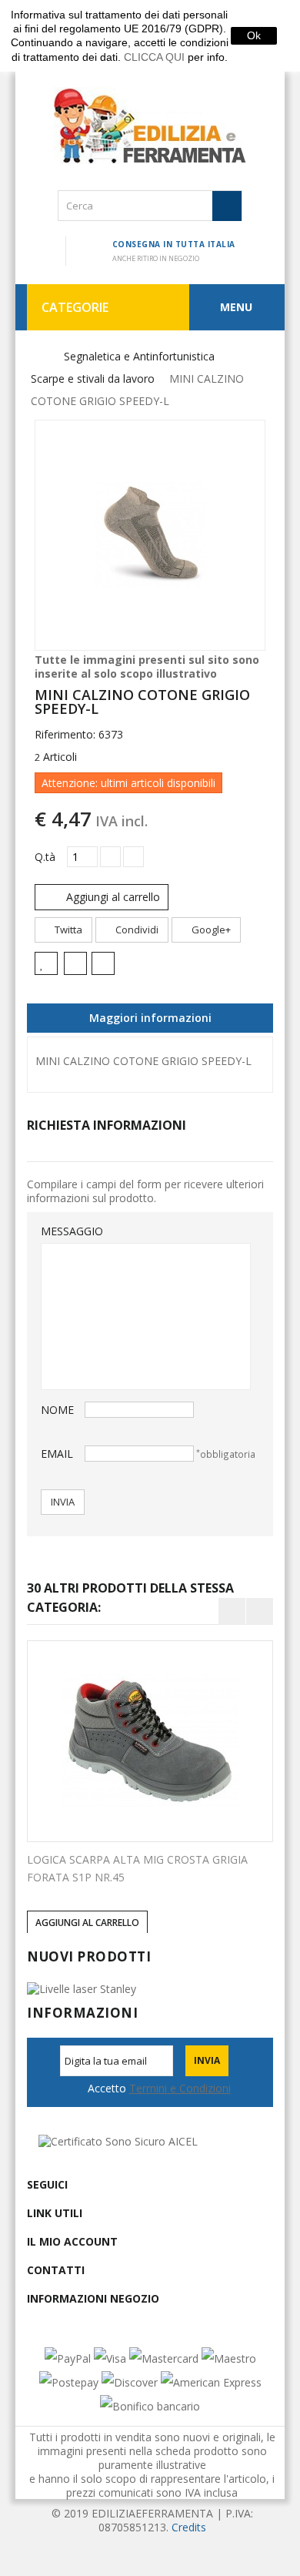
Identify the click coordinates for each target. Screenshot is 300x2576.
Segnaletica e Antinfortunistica (139, 356)
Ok (254, 35)
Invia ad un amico (78, 965)
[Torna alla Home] (37, 357)
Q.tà (45, 857)
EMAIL (57, 1454)
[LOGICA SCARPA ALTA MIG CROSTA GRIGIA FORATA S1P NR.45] (150, 1741)
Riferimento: (65, 735)
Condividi (136, 930)
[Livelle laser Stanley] (82, 1988)
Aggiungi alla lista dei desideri (46, 963)
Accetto (159, 2089)
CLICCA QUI (154, 57)
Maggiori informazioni (150, 1018)
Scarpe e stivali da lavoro (93, 379)
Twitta (67, 930)
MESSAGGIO (63, 1231)
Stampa (106, 965)
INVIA (63, 1502)
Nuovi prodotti (89, 1956)
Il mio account (72, 2241)
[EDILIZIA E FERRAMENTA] (150, 126)
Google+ (210, 930)
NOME (57, 1410)
